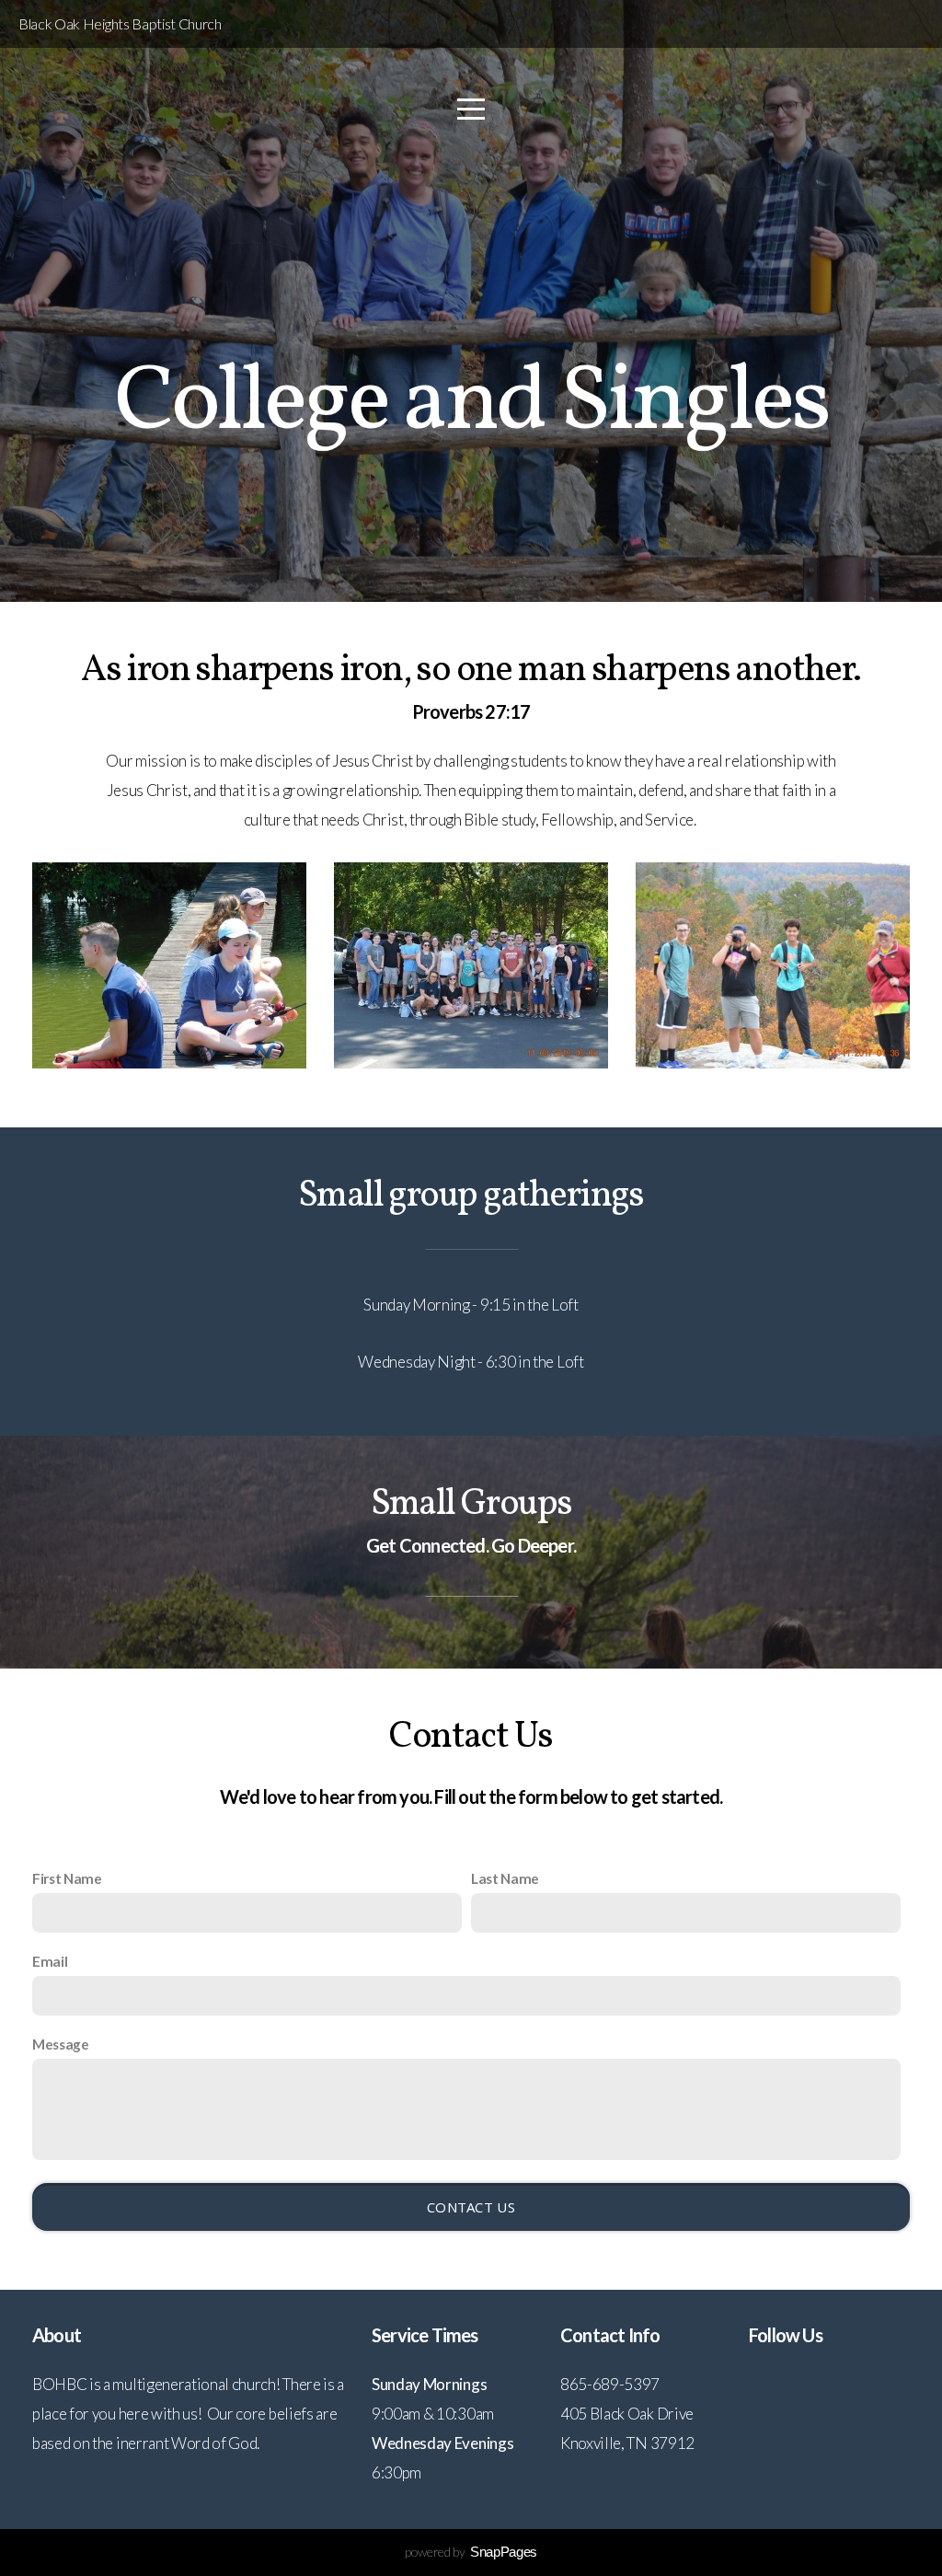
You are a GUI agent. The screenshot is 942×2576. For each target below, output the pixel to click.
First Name (67, 1878)
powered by (471, 2552)
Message (61, 2044)
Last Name (505, 1878)
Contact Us (471, 2207)
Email (50, 1961)
